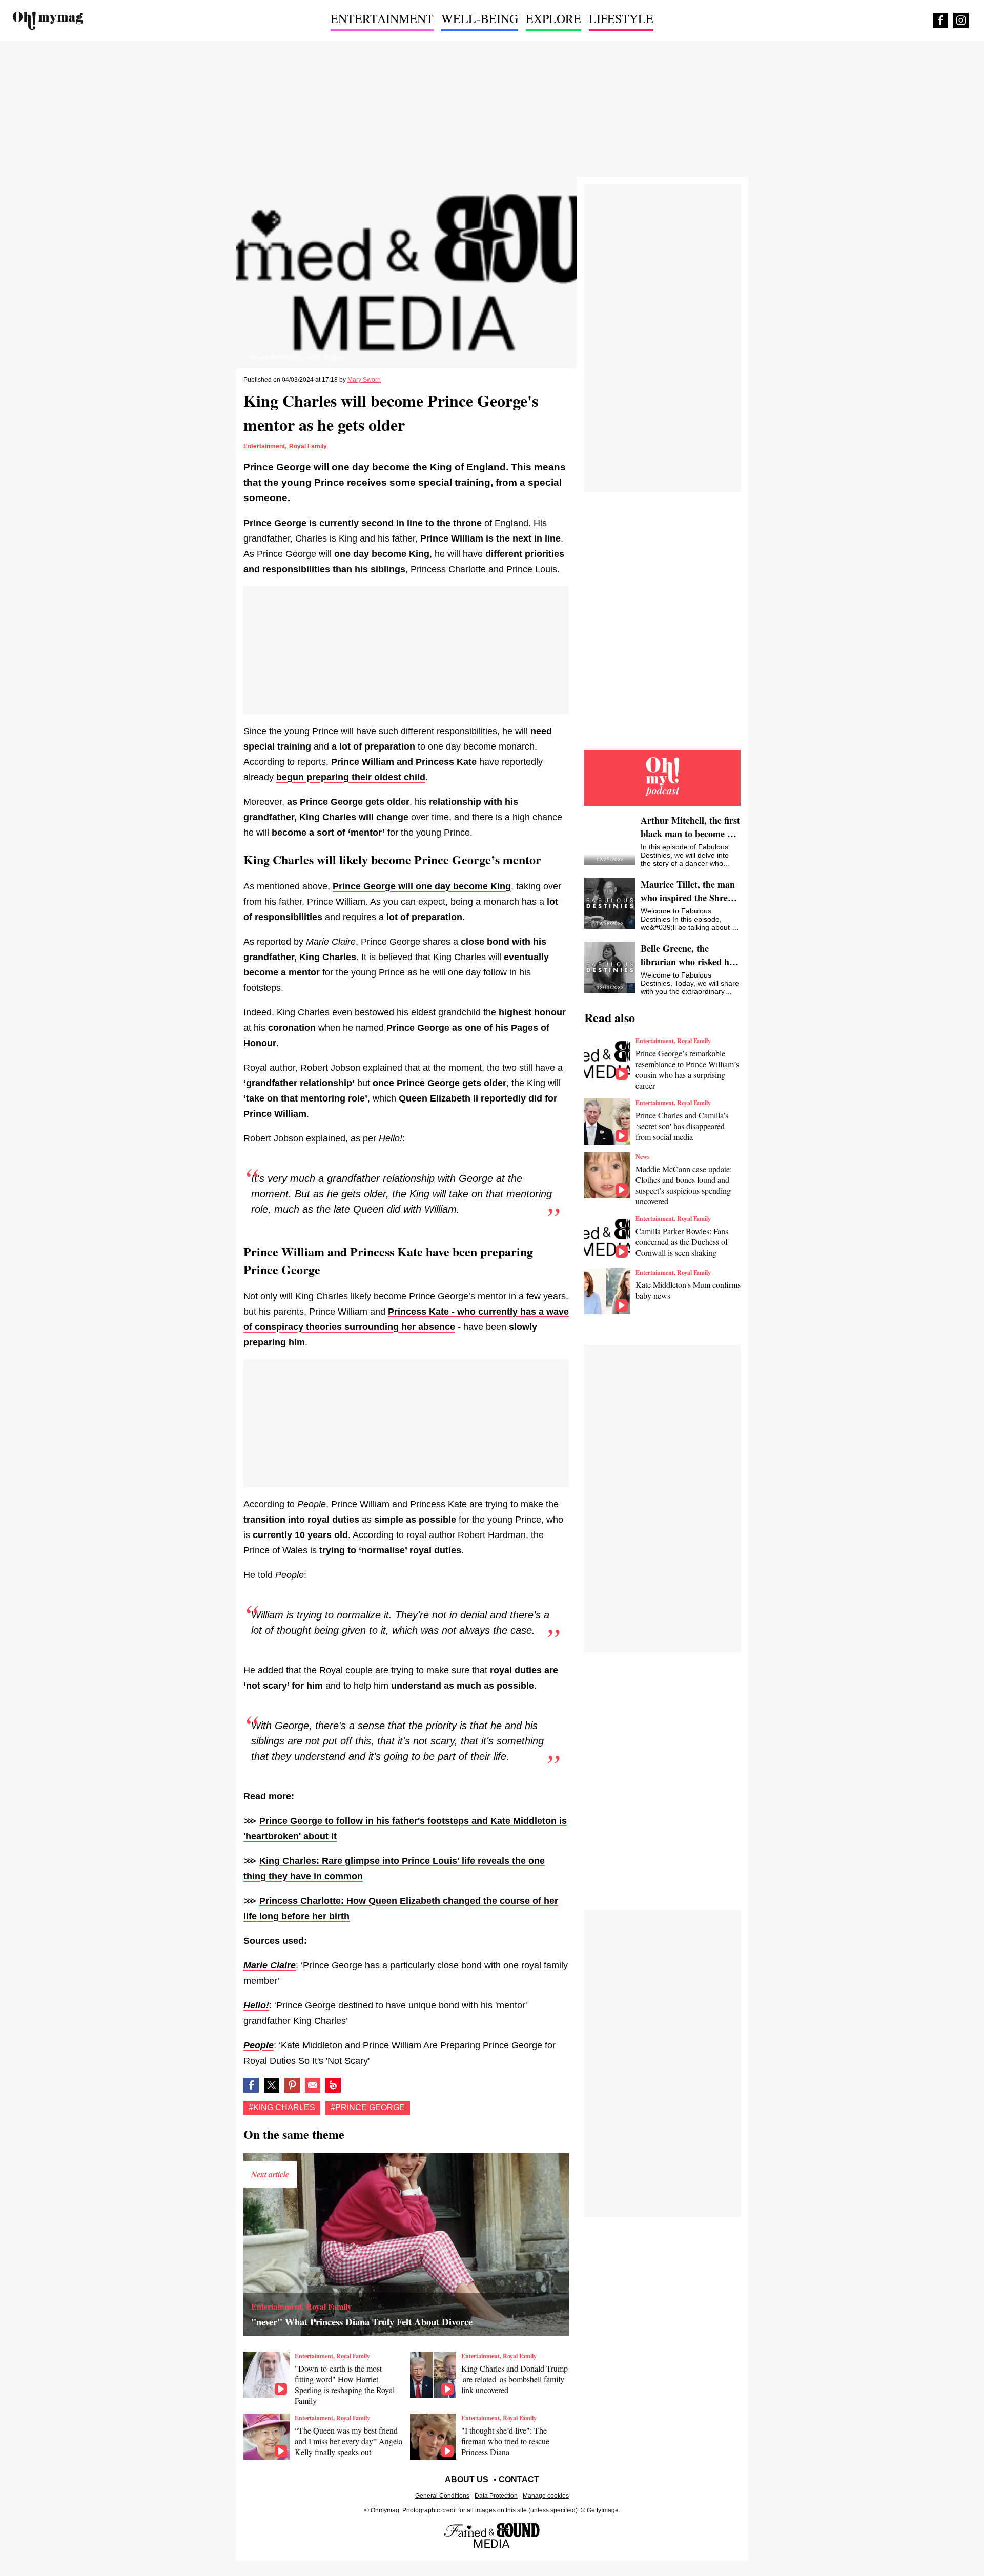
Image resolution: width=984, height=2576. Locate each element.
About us (467, 2479)
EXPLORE (553, 18)
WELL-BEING (480, 18)
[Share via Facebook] (251, 2085)
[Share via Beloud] (333, 2085)
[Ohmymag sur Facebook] (940, 20)
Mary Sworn (364, 380)
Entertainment (264, 446)
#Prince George (368, 2107)
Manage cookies (546, 2496)
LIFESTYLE (621, 18)
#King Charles (282, 2107)
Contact (519, 2479)
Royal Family (308, 446)
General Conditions (442, 2496)
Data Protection (496, 2496)
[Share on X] (272, 2085)
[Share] (292, 2085)
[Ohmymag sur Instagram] (961, 20)
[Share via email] (313, 2085)
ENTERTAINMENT (382, 18)
